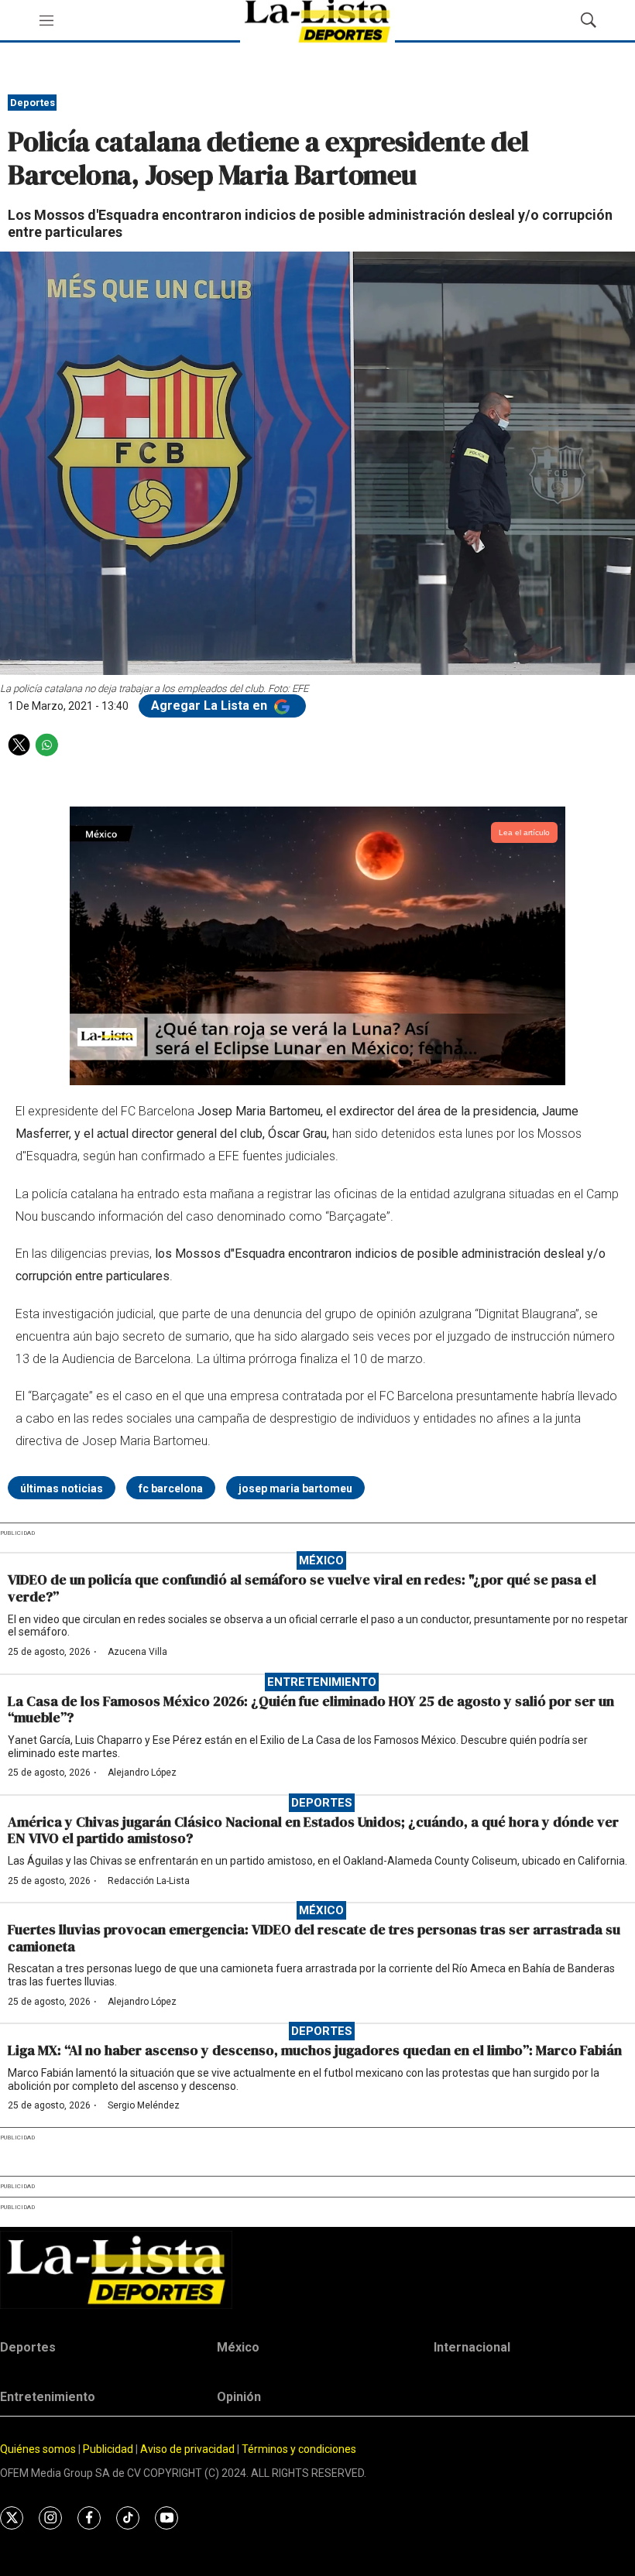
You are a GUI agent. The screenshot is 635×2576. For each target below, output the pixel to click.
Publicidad (109, 2449)
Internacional (472, 2347)
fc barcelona (171, 1488)
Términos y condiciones (299, 2449)
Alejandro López (142, 1773)
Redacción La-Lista (149, 1881)
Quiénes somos (38, 2449)
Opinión (239, 2397)
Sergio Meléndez (144, 2105)
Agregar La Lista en (211, 706)
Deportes (33, 103)
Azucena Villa (137, 1652)
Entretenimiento (322, 1682)
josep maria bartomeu (295, 1488)
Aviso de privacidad (187, 2449)
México (321, 1560)
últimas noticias (62, 1488)
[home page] (317, 2270)
